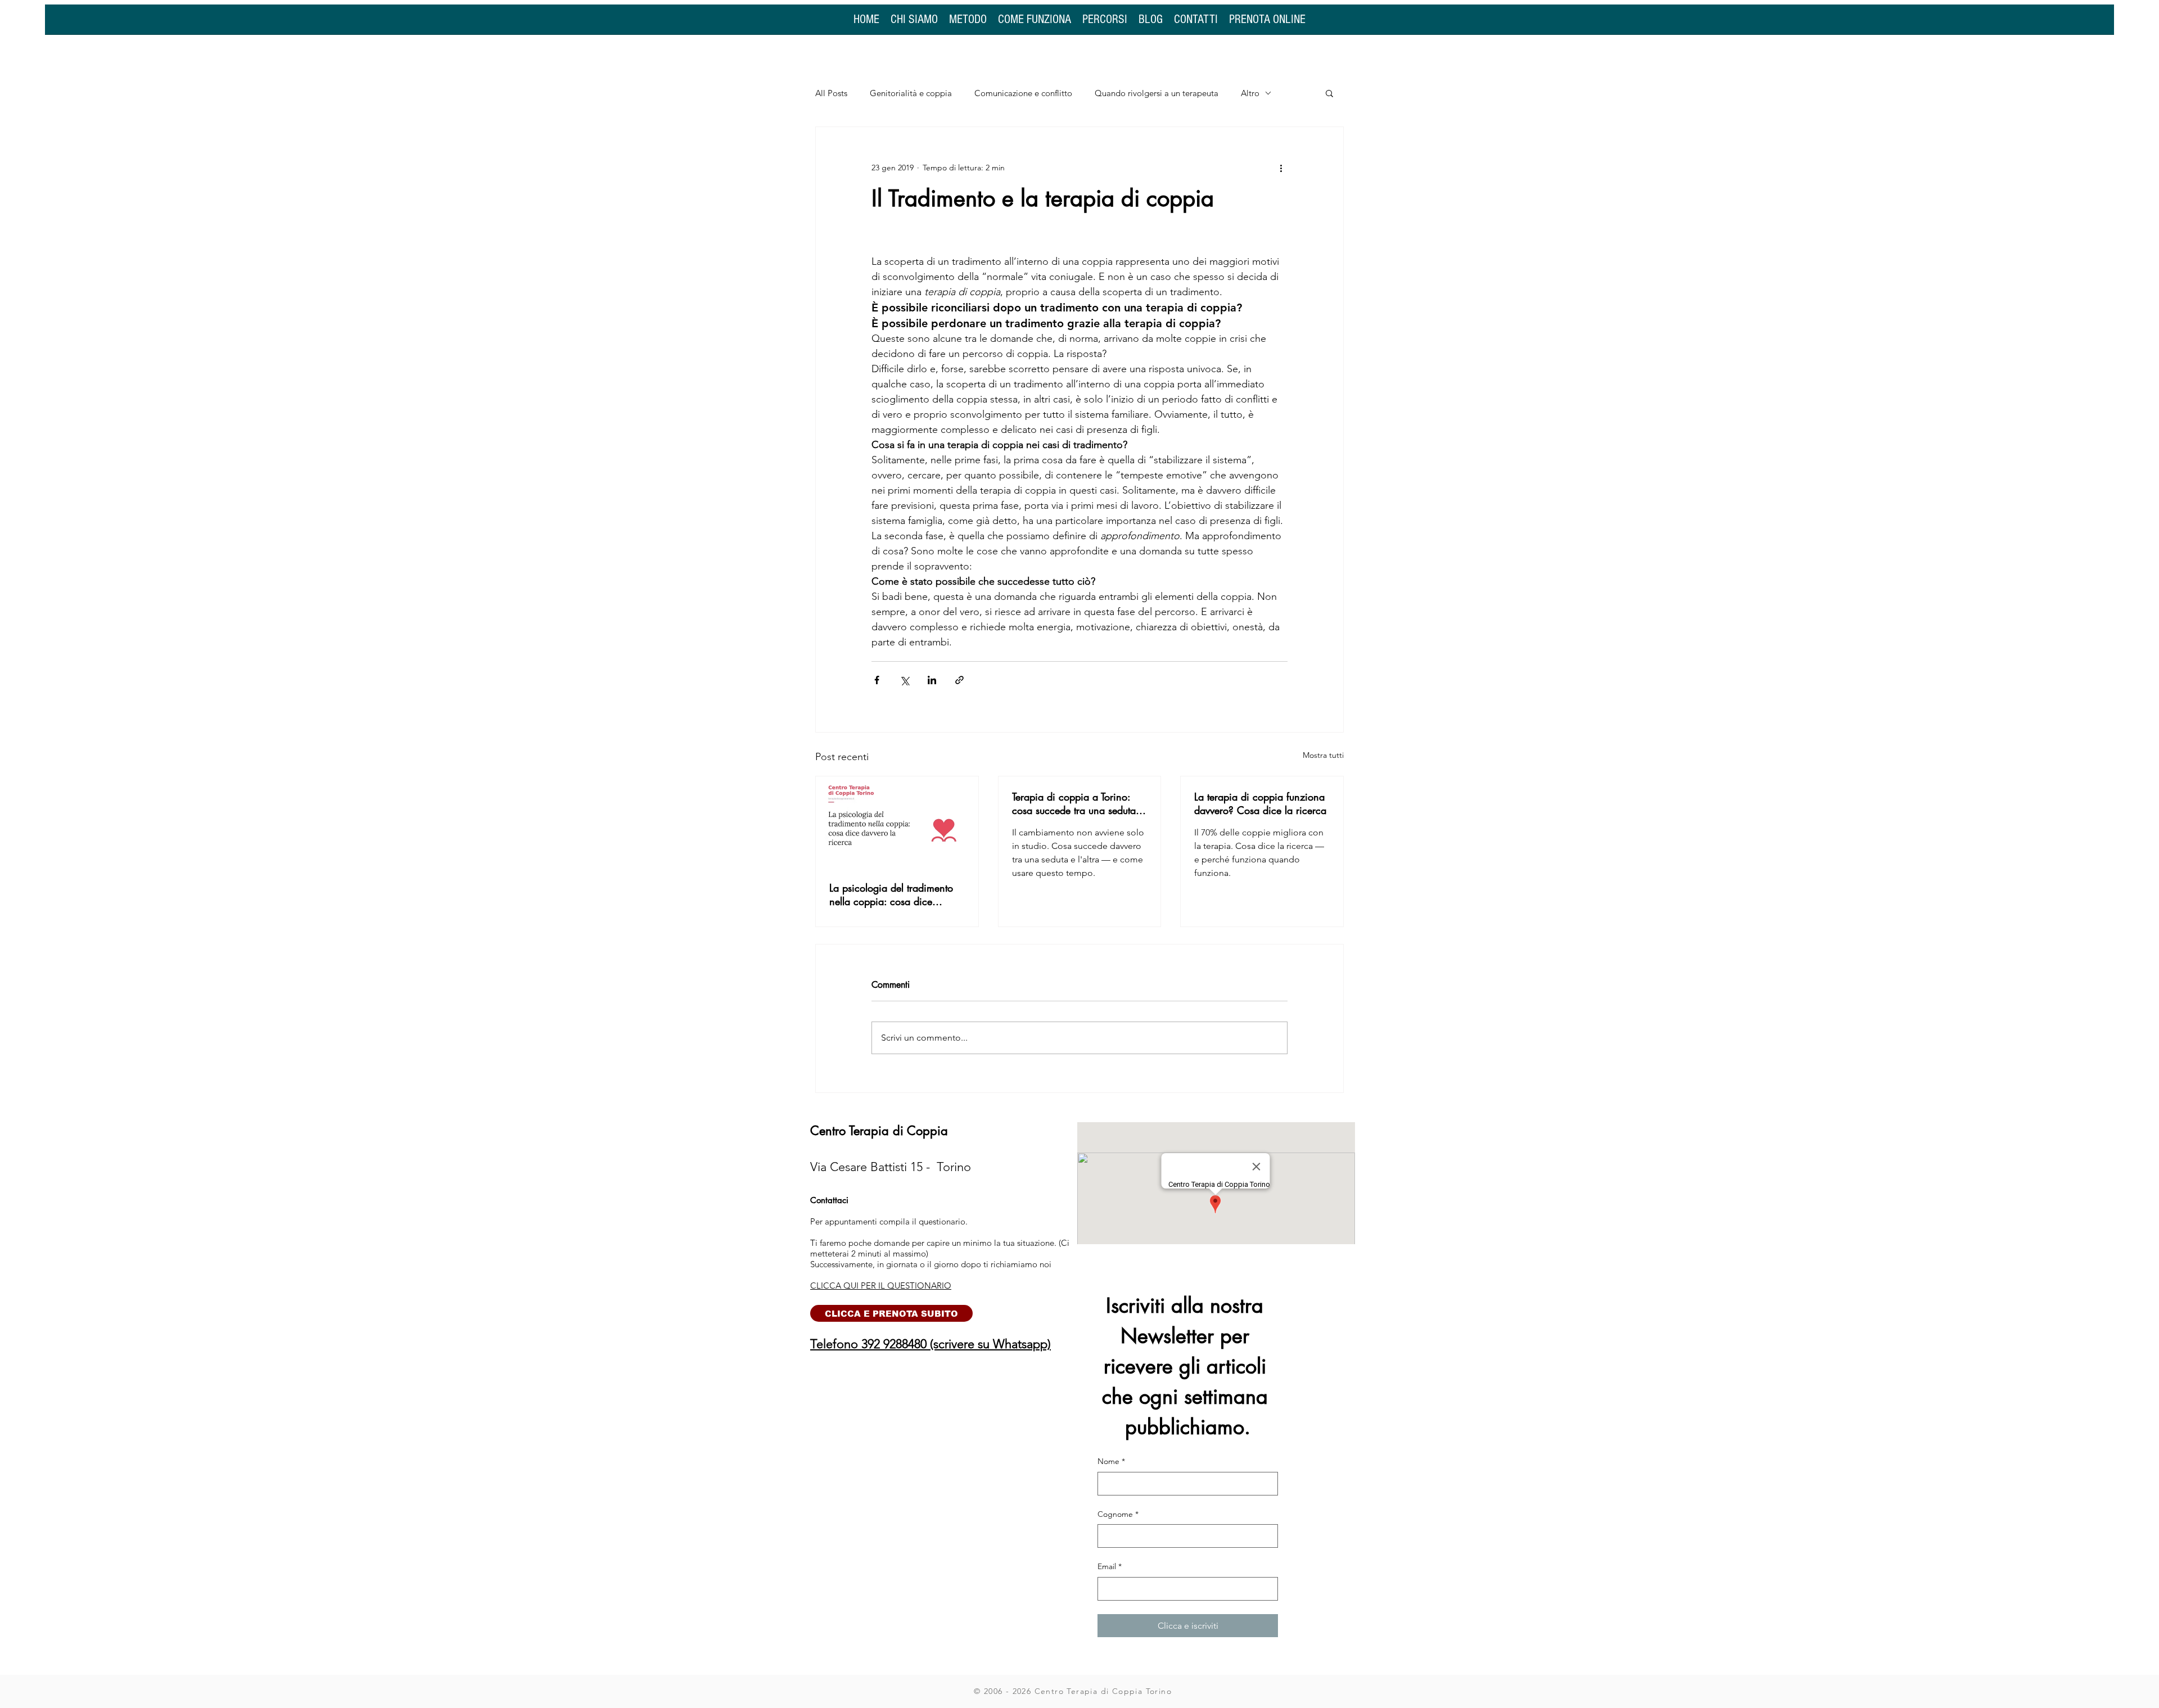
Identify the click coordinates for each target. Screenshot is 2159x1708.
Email (1110, 1566)
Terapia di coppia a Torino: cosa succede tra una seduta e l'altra (1078, 803)
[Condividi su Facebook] (877, 680)
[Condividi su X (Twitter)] (904, 680)
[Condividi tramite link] (959, 680)
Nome (1111, 1461)
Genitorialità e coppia (911, 93)
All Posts (831, 93)
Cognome (1118, 1514)
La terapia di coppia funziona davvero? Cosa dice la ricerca (1260, 803)
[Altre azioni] (1281, 168)
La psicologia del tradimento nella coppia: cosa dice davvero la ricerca (891, 894)
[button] (1329, 93)
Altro (1250, 93)
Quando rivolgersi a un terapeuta (1157, 93)
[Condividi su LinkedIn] (932, 680)
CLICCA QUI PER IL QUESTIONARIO (881, 1285)
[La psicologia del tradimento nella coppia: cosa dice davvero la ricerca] (897, 822)
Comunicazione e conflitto (1023, 93)
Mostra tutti (1323, 755)
